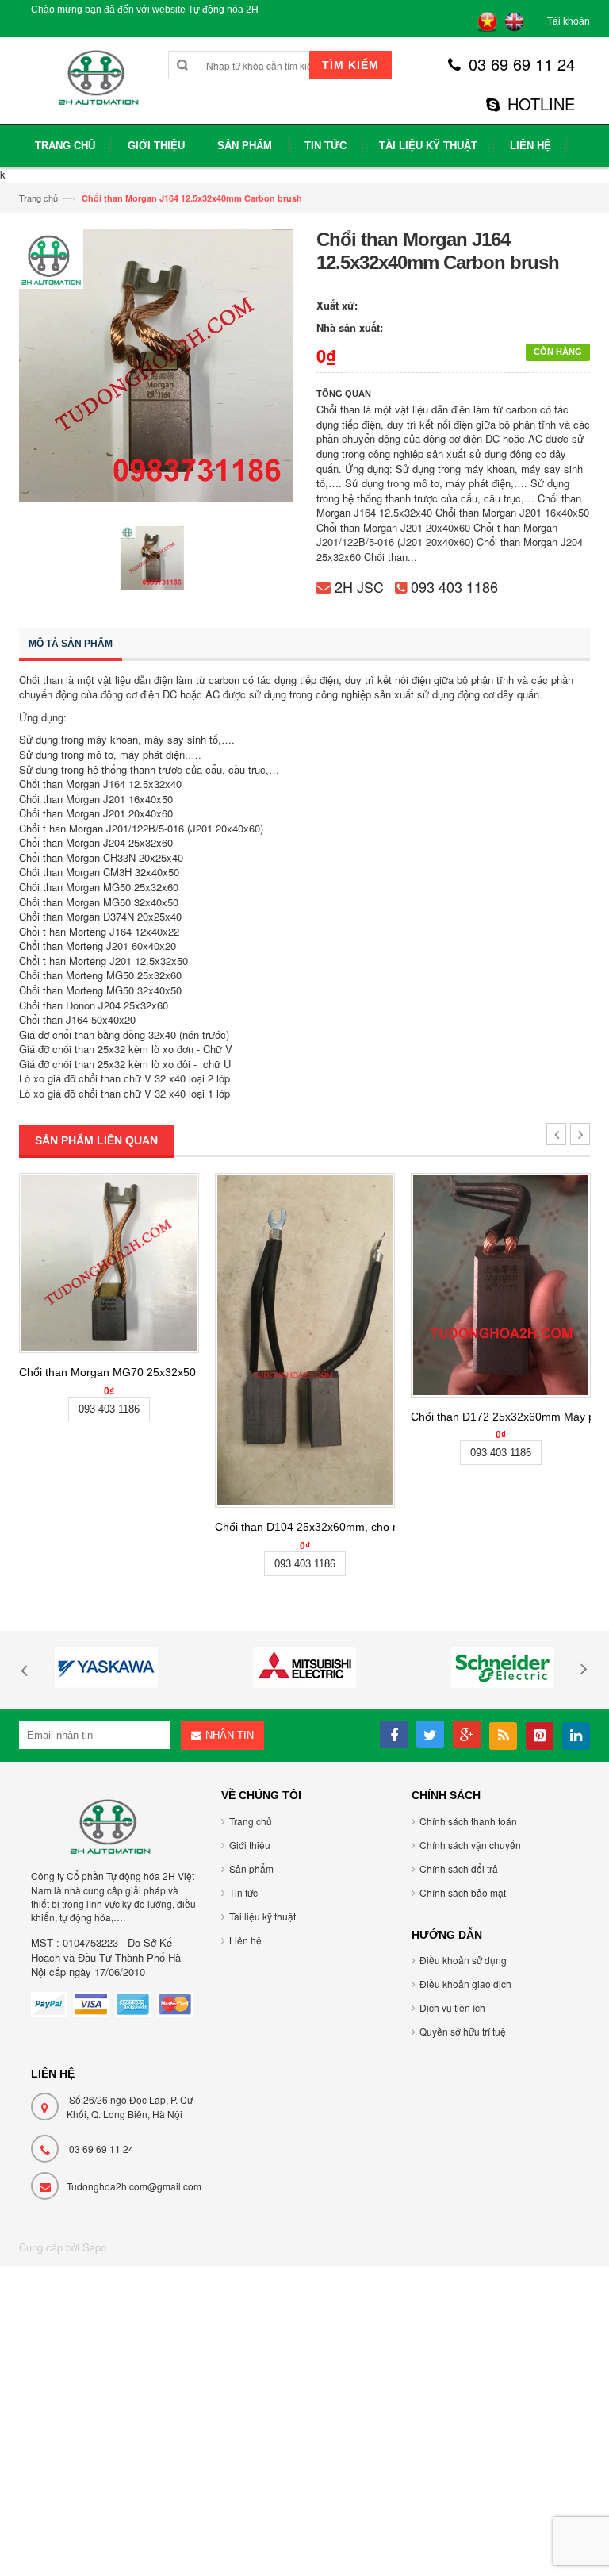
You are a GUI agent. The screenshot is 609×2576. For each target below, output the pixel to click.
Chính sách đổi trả (459, 1869)
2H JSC (359, 586)
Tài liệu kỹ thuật (262, 1916)
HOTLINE (541, 104)
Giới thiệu (250, 1845)
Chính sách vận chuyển (470, 1845)
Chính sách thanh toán (468, 1821)
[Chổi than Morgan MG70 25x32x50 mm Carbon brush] (109, 1263)
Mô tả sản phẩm (71, 644)
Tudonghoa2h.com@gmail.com (134, 2186)
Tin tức (243, 1892)
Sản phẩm (251, 1869)
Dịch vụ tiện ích (452, 2007)
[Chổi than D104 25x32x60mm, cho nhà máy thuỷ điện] (305, 1340)
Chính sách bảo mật (463, 1892)
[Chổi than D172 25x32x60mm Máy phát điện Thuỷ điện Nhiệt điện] (501, 1285)
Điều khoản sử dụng (463, 1960)
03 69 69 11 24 (522, 64)
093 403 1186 (454, 586)
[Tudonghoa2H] (96, 86)
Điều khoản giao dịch (465, 1984)
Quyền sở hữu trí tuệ (463, 2031)
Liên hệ (245, 1940)
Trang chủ (38, 198)
